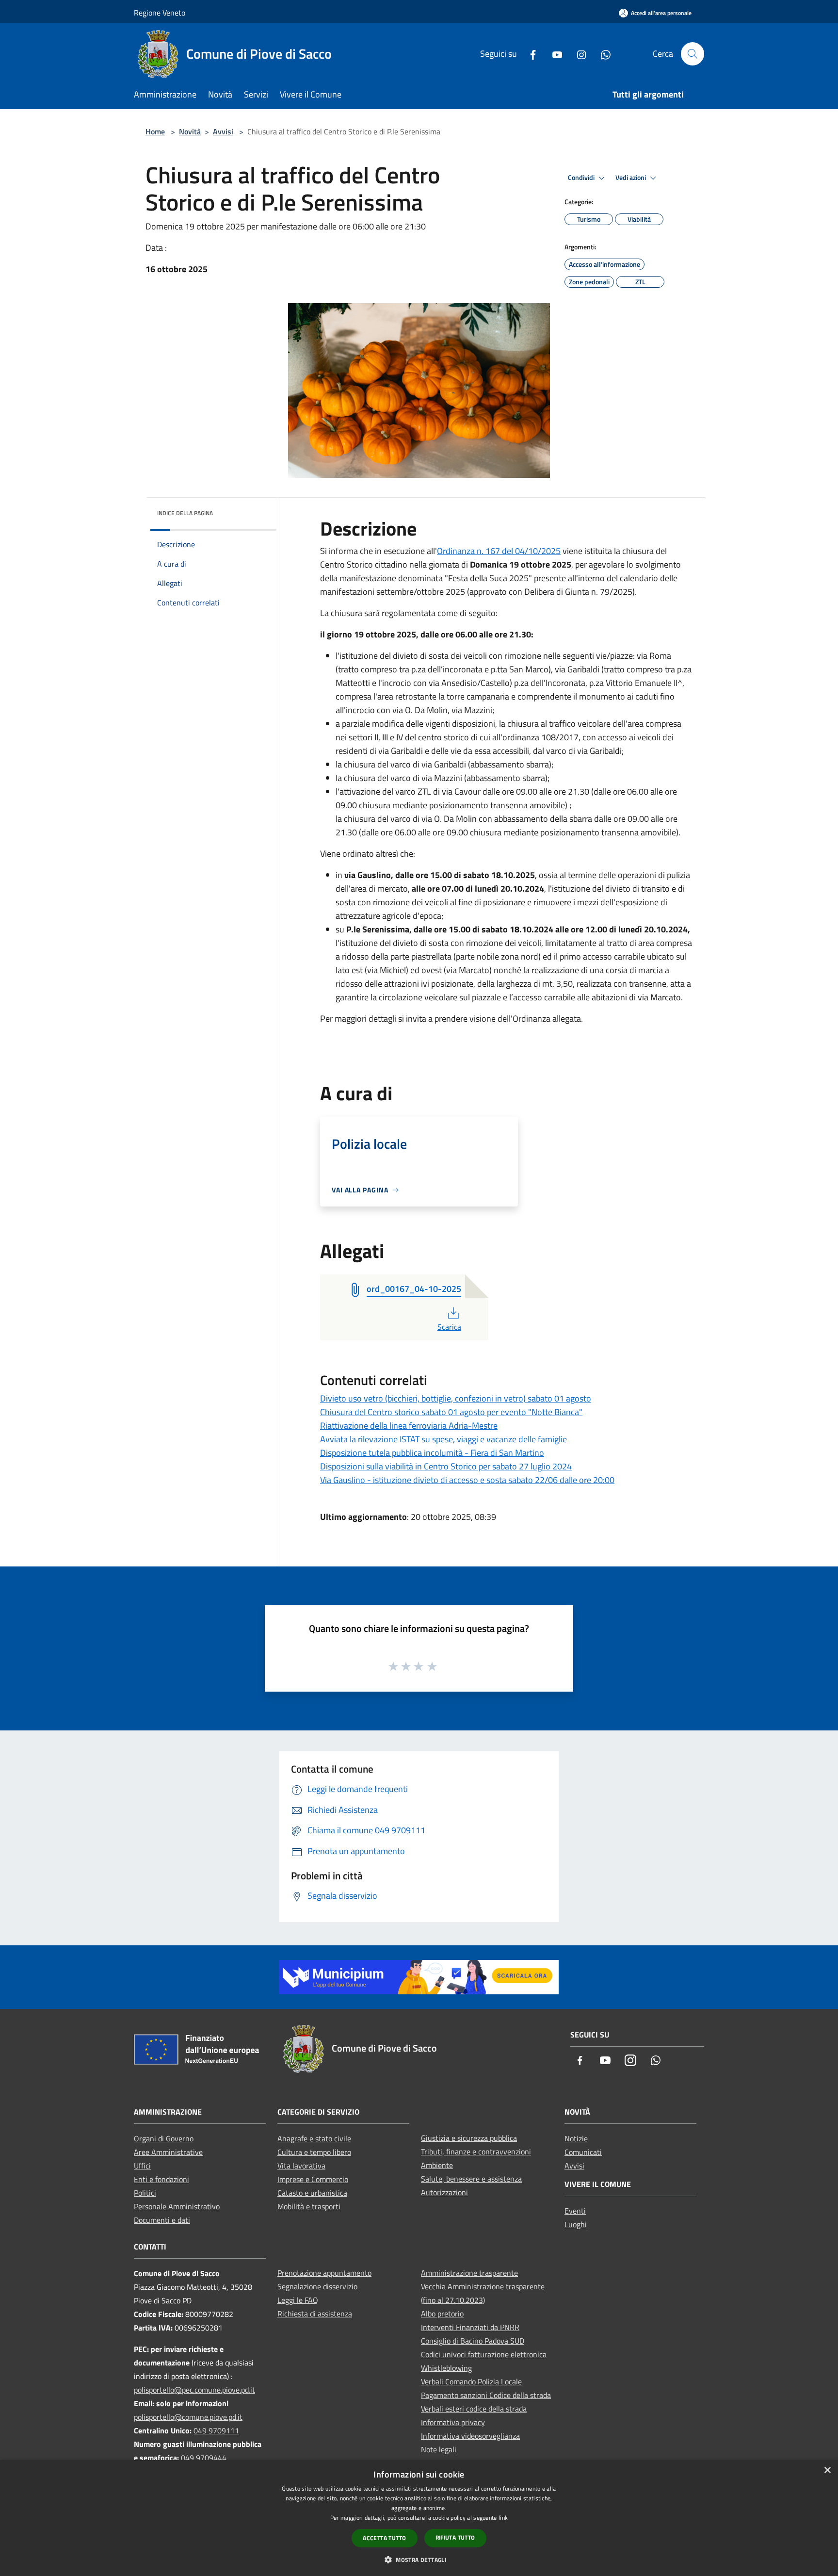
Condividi (582, 178)
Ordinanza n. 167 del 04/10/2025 (499, 551)
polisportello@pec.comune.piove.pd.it (194, 2390)
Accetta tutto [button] (384, 2538)
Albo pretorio (442, 2314)
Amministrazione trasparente (469, 2273)
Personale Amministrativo (177, 2206)
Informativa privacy (453, 2422)
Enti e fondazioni (161, 2179)
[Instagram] (578, 54)
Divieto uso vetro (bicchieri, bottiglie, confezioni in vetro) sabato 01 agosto (456, 1398)
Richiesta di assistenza (315, 2314)
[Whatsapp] (602, 54)
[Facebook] (529, 54)
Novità (190, 131)
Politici (145, 2193)
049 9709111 (216, 2430)
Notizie (576, 2138)
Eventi (575, 2211)
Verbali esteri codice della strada (474, 2409)
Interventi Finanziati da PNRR (470, 2327)
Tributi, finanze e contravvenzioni (476, 2152)
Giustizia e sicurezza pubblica (469, 2138)
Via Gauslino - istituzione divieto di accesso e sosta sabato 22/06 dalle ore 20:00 (467, 1480)
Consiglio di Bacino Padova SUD (473, 2341)
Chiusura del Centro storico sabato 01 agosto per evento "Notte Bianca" (451, 1412)
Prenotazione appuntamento (324, 2273)
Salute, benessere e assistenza (471, 2179)
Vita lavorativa (301, 2166)
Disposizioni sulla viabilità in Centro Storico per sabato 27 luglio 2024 (446, 1466)
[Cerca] (693, 54)
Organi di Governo (164, 2138)
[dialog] (419, 2518)
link (503, 2518)
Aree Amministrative (168, 2152)
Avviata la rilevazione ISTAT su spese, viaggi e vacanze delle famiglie (443, 1439)
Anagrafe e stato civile (314, 2138)
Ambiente (437, 2165)
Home (155, 131)
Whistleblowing (446, 2368)
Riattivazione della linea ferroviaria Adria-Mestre (409, 1426)
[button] (419, 2560)
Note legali (439, 2449)
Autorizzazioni (444, 2192)
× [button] (827, 2470)
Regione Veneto (160, 13)
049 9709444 (204, 2458)
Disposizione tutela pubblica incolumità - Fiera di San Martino (432, 1453)
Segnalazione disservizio (317, 2286)
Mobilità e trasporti (309, 2206)
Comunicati (583, 2152)
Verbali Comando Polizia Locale (471, 2381)
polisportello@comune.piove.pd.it (188, 2417)
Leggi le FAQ (298, 2300)
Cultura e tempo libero (314, 2152)
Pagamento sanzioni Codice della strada (486, 2395)
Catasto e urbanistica (312, 2193)
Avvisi (223, 131)
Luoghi (576, 2224)
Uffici (142, 2166)
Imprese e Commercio (313, 2179)
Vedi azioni (631, 178)
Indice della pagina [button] (185, 513)
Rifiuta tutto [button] (455, 2537)
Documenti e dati (162, 2220)
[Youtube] (553, 54)
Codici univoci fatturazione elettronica (484, 2354)
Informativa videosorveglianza (470, 2436)
